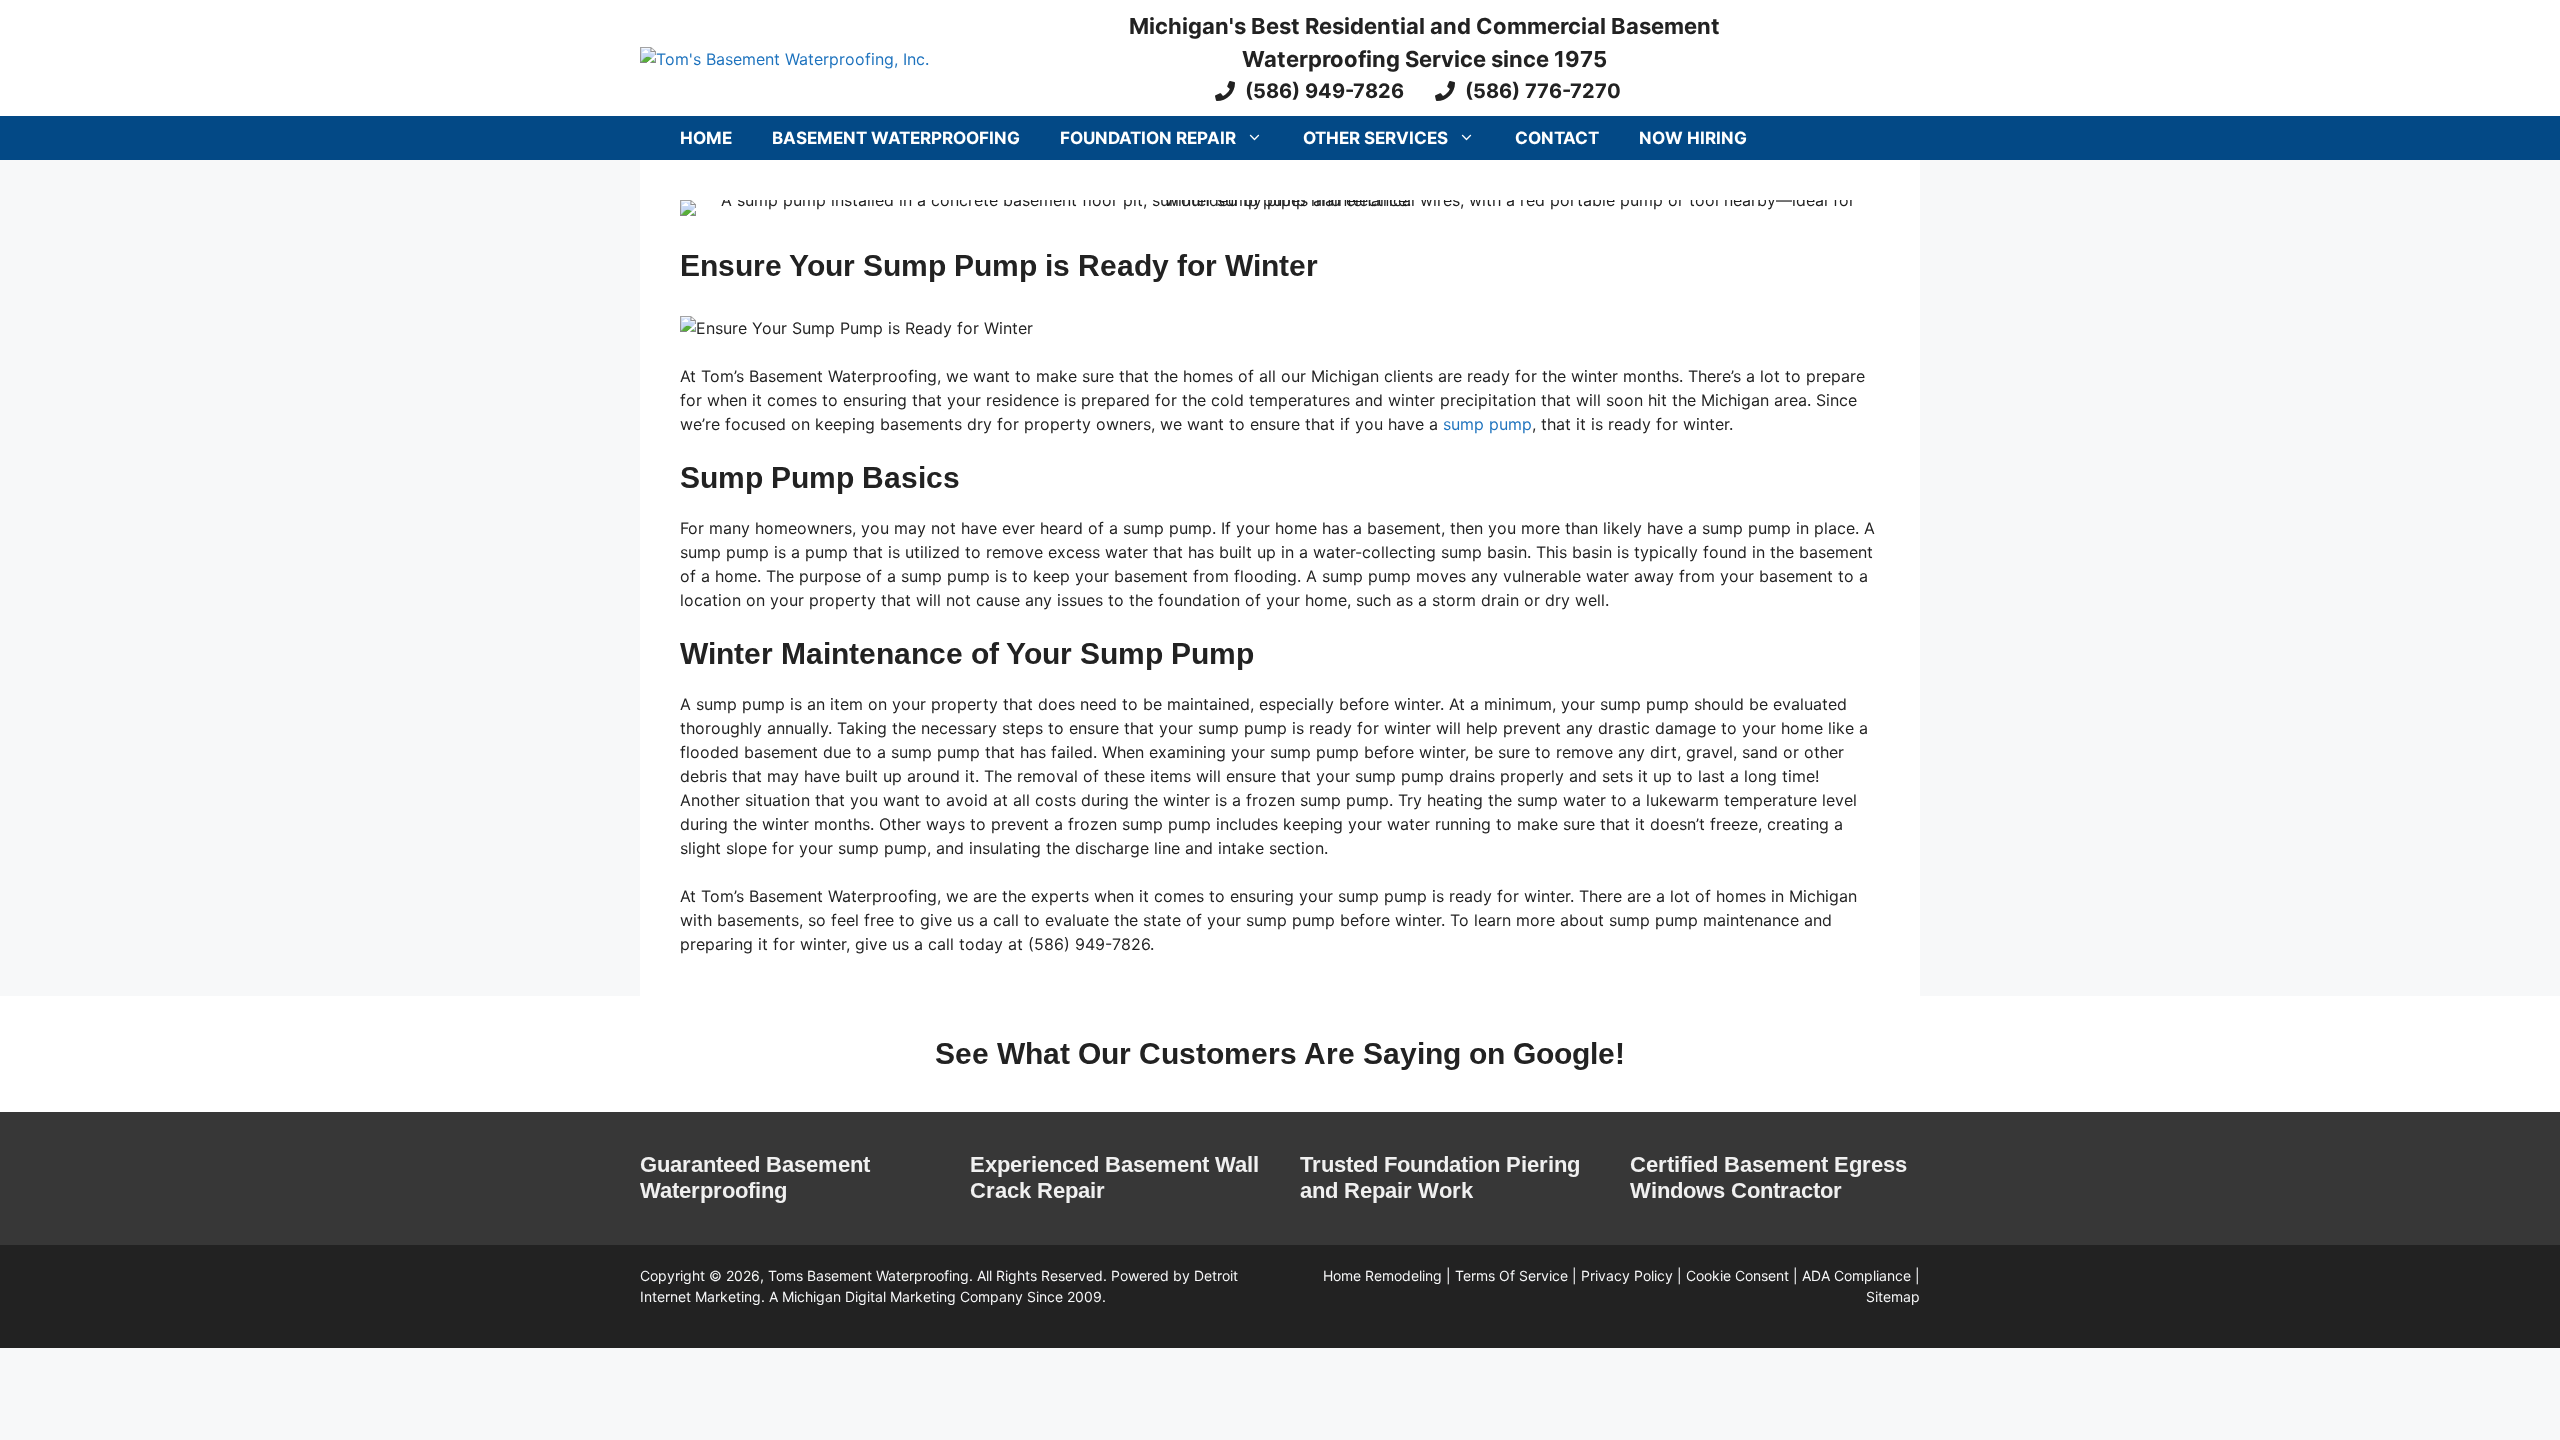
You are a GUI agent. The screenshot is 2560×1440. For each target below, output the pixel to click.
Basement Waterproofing (896, 138)
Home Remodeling (1382, 1275)
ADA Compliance (1856, 1275)
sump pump (1487, 424)
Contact (1557, 138)
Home (706, 138)
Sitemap (1893, 1296)
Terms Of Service (1511, 1275)
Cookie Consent (1737, 1275)
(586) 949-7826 (1324, 91)
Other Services (1375, 138)
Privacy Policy (1627, 1275)
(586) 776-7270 (1543, 91)
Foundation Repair (1148, 138)
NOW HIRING (1693, 138)
